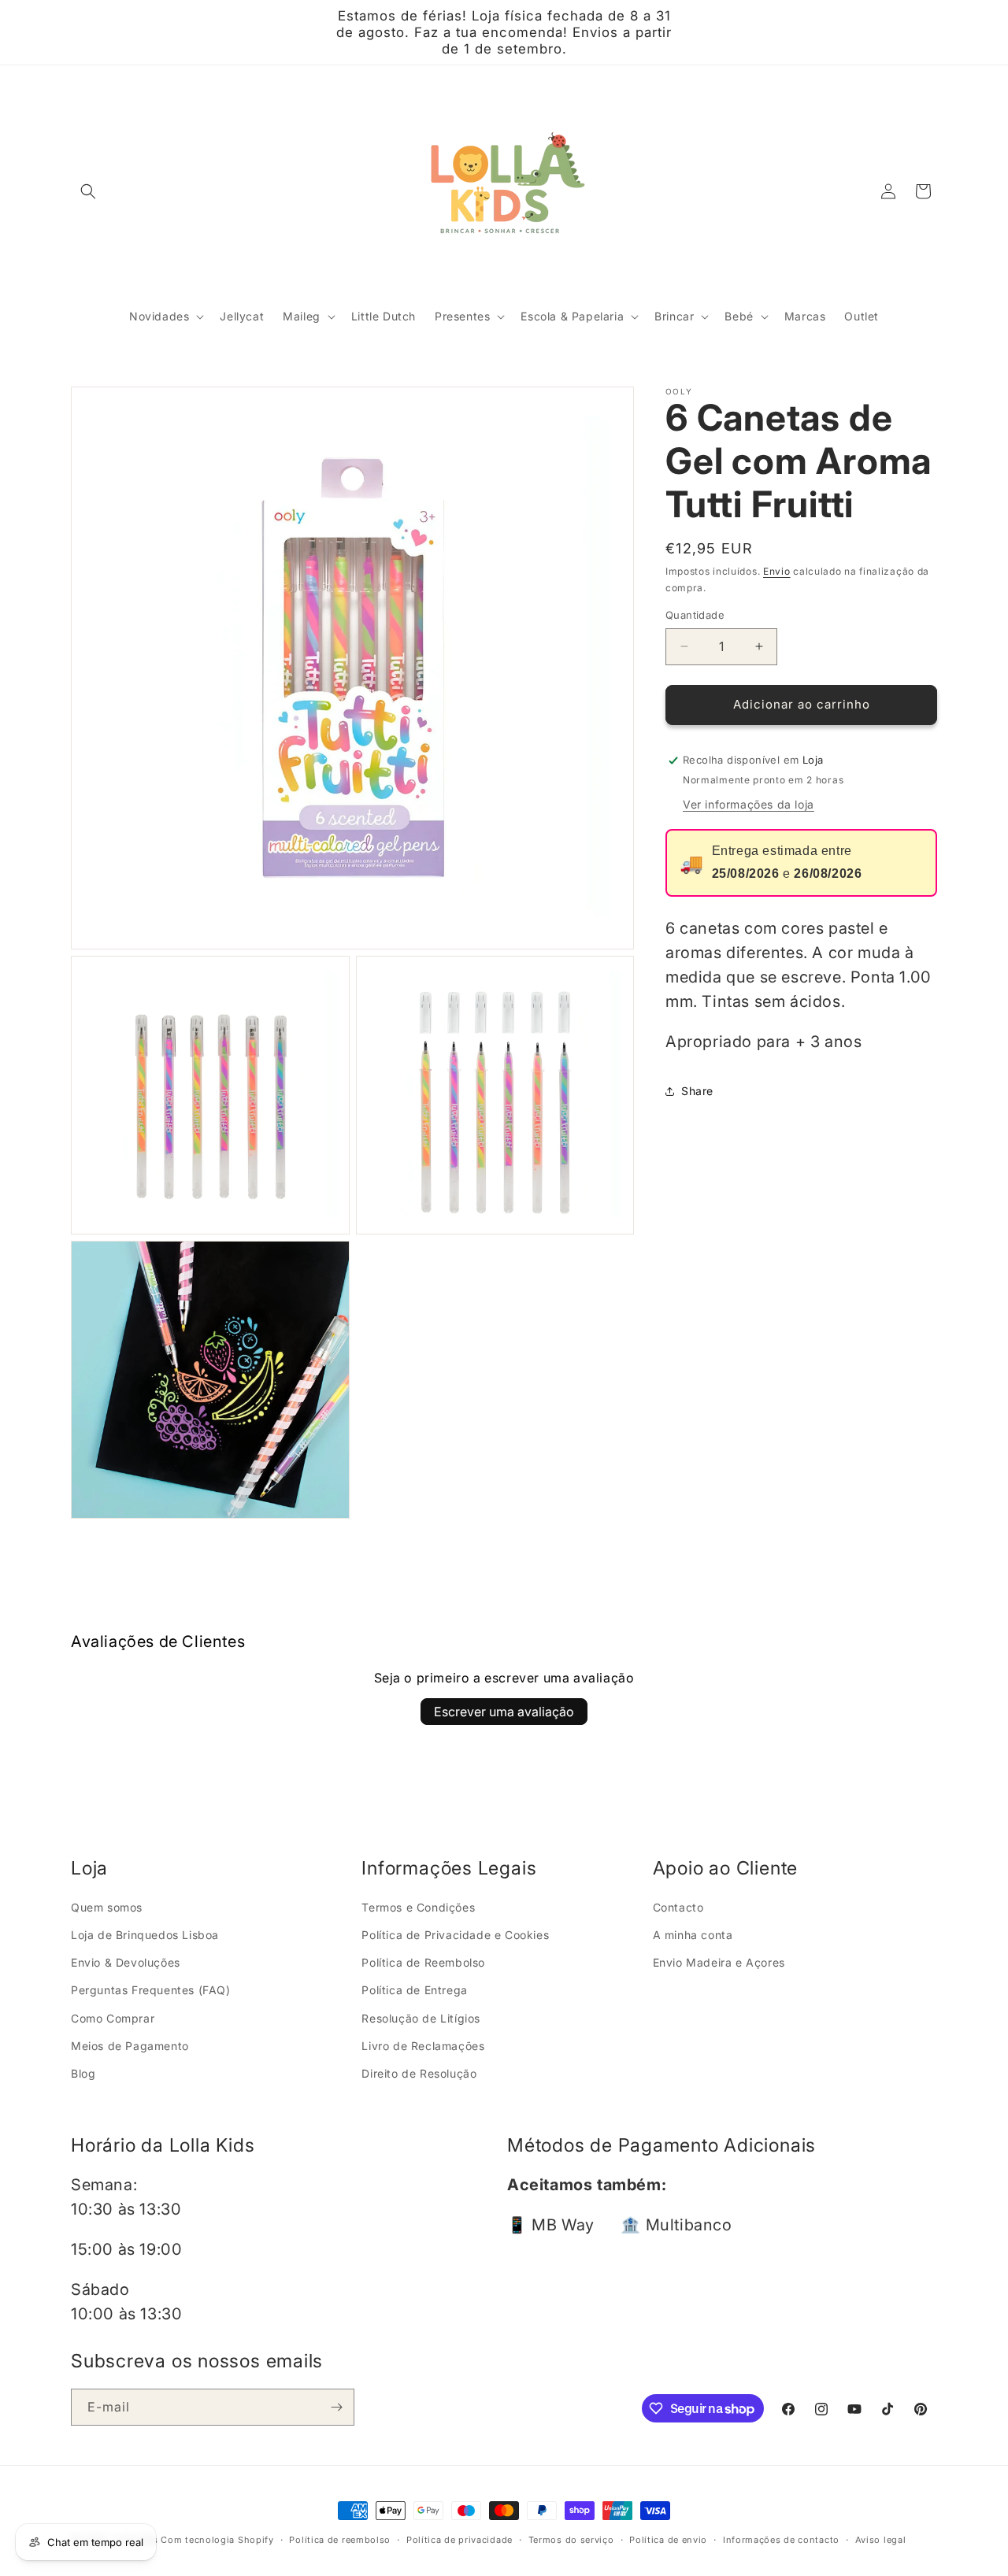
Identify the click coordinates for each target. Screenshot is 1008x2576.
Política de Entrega (414, 1990)
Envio (777, 572)
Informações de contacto (781, 2540)
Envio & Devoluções (126, 1962)
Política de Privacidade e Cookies (455, 1935)
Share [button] (697, 1092)
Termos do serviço (571, 2540)
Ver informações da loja (749, 805)
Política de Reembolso (423, 1962)
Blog (83, 2073)
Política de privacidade (460, 2540)
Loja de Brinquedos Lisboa (145, 1935)
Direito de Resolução (419, 2073)
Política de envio (668, 2540)
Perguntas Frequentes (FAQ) (151, 1990)
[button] (88, 191)
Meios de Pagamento (130, 2046)
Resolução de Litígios (421, 2018)
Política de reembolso (340, 2540)
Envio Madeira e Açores (719, 1962)
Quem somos (107, 1907)
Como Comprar (113, 2018)
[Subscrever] (336, 2407)
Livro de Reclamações (423, 2046)
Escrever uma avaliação (504, 1712)
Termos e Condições (418, 1907)
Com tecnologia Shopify (217, 2540)
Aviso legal (881, 2540)
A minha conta (693, 1935)
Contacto (678, 1907)
